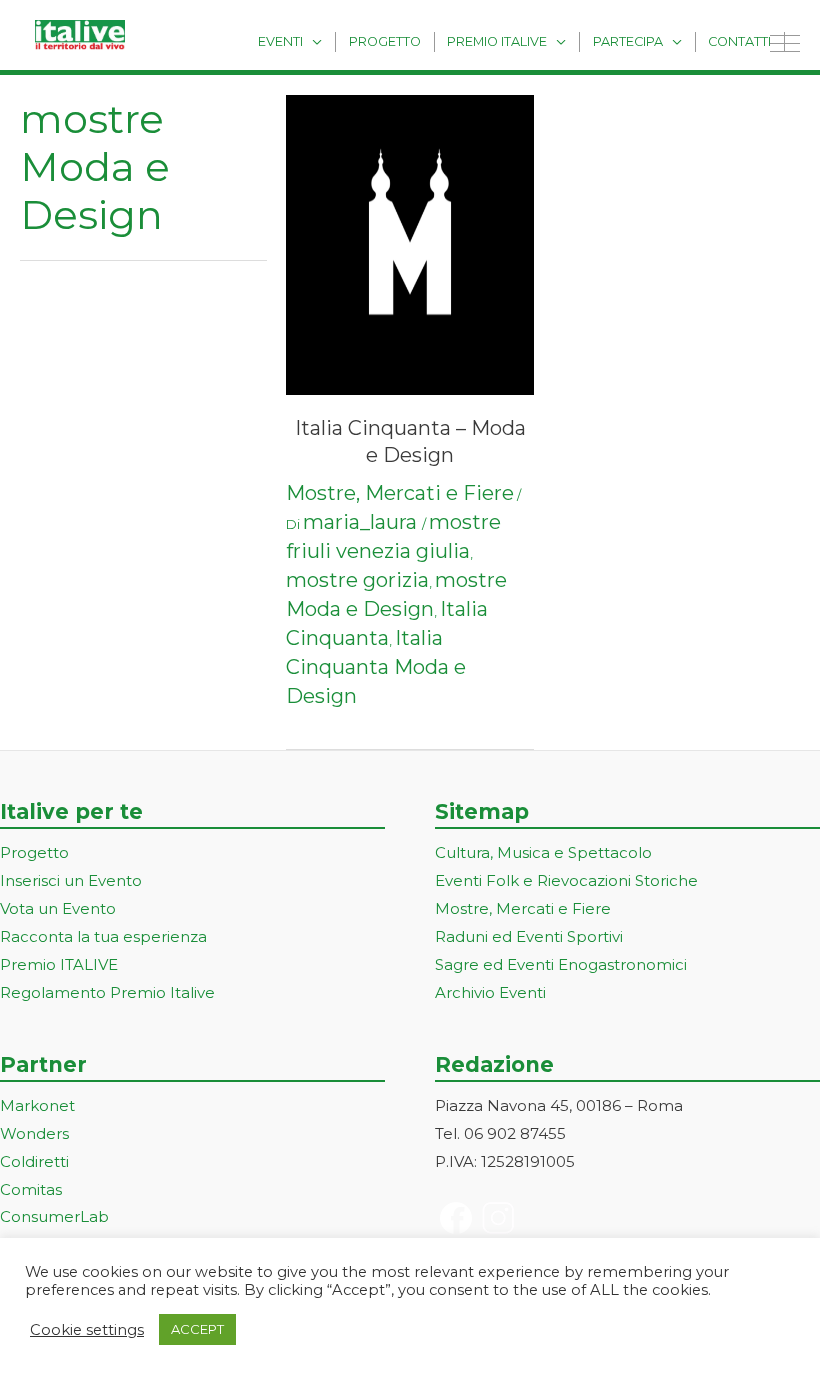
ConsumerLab (54, 1216)
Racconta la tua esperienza (103, 936)
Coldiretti (34, 1161)
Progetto (385, 41)
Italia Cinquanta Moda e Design (376, 667)
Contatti (739, 41)
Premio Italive (497, 41)
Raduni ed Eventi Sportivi (529, 936)
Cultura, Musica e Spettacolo (543, 852)
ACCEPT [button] (197, 1329)
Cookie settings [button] (87, 1330)
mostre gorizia (357, 580)
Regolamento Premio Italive (107, 992)
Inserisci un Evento (71, 880)
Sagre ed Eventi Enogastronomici (561, 964)
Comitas (31, 1189)
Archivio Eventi (490, 992)
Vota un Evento (58, 908)
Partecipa (628, 41)
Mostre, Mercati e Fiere (400, 493)
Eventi (280, 41)
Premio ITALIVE (59, 964)
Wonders (34, 1133)
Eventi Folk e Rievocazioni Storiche (566, 880)
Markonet (37, 1105)
